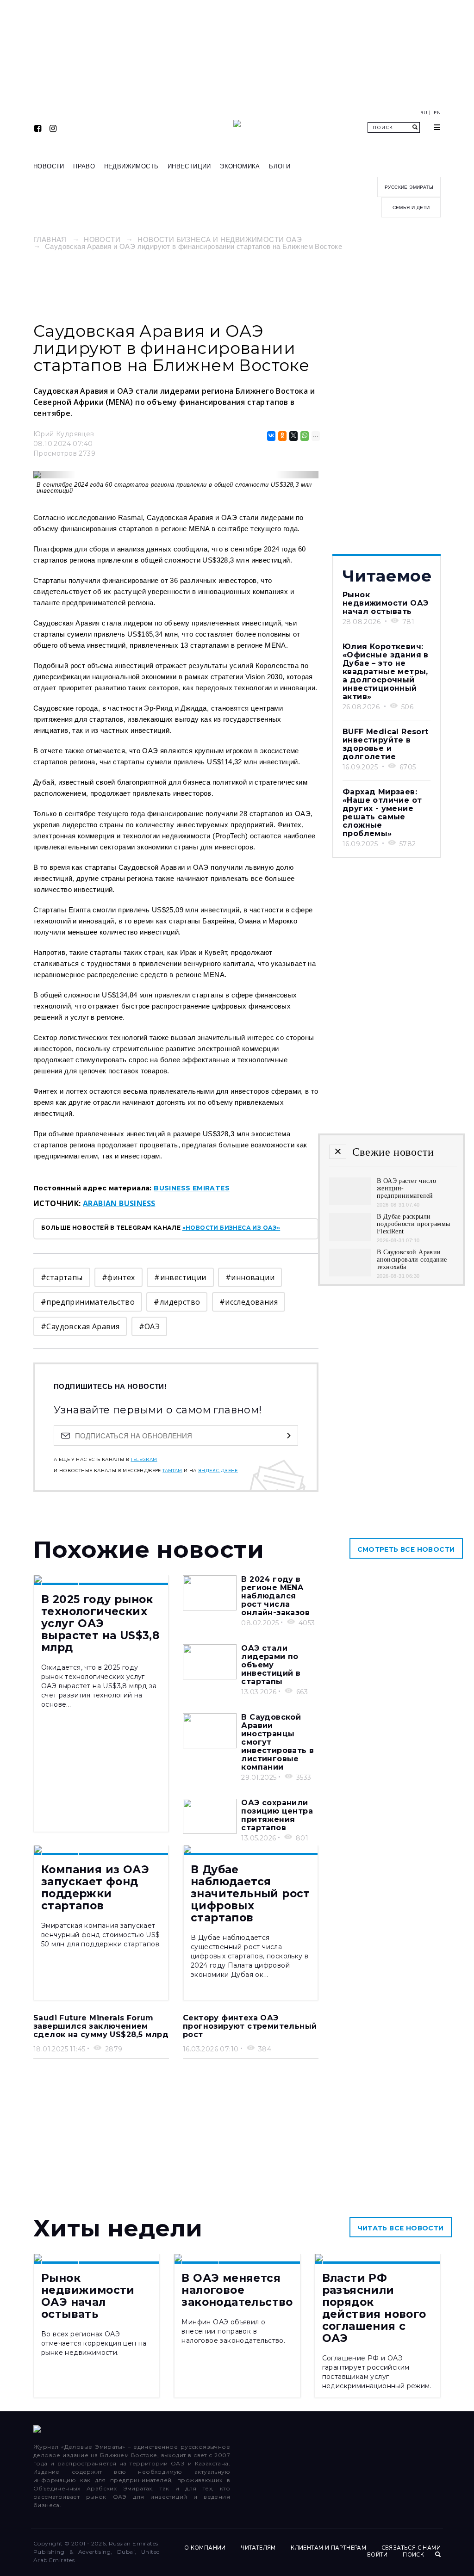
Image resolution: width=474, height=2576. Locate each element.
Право (84, 166)
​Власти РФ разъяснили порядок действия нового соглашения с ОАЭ (374, 2308)
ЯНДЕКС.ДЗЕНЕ (218, 1471)
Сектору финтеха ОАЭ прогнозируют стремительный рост (250, 2026)
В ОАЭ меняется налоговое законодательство (237, 2290)
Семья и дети (411, 207)
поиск (414, 2555)
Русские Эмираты (409, 187)
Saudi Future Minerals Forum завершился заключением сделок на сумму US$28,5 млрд (101, 2026)
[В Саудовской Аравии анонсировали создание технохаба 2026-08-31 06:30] (350, 1274)
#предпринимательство (88, 1302)
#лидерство (177, 1302)
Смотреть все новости (406, 1549)
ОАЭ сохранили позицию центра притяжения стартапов (277, 1815)
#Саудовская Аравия (80, 1326)
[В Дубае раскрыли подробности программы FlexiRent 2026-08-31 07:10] (350, 1238)
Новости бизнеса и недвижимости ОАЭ (220, 239)
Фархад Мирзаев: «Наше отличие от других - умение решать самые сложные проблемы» (382, 813)
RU (424, 113)
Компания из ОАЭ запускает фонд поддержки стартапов (95, 1888)
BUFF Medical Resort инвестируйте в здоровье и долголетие (386, 744)
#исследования (249, 1302)
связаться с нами (411, 2548)
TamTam (172, 1471)
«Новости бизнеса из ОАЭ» (231, 1228)
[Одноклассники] (282, 436)
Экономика (240, 166)
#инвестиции (180, 1277)
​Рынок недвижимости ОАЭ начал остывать (385, 603)
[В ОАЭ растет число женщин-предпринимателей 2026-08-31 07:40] (350, 1203)
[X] (293, 436)
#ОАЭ (150, 1326)
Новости (49, 166)
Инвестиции (189, 166)
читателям (258, 2548)
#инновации (250, 1277)
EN (437, 113)
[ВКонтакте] (271, 436)
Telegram (144, 1460)
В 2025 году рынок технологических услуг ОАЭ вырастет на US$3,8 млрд (100, 1623)
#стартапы (62, 1277)
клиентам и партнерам (328, 2548)
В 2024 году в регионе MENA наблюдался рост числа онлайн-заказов (275, 1596)
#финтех (118, 1277)
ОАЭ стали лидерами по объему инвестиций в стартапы (271, 1665)
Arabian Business (119, 1203)
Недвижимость (131, 166)
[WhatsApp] (304, 436)
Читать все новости (401, 2228)
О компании (205, 2548)
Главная (50, 239)
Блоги (280, 166)
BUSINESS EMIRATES (192, 1188)
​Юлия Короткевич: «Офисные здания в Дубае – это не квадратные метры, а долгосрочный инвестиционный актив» (386, 672)
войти (377, 2555)
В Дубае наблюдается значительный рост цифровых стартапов (250, 1894)
